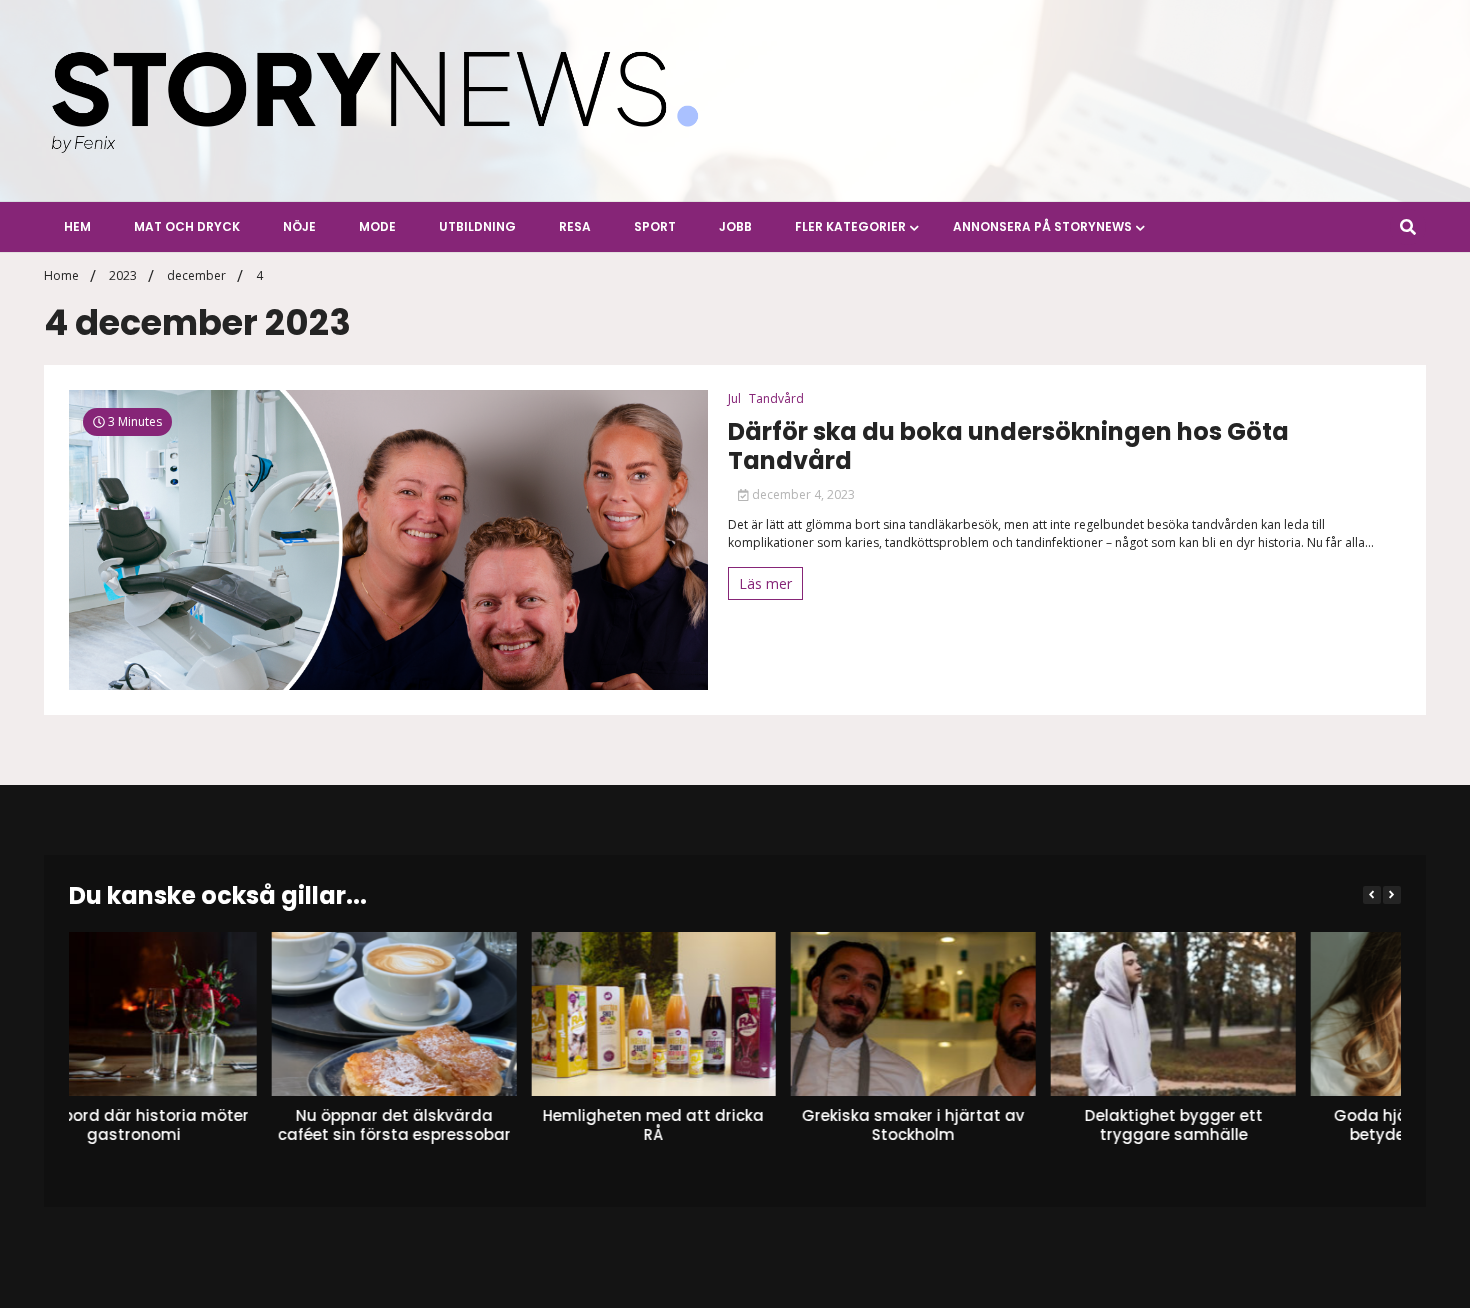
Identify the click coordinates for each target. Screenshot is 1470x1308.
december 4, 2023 (802, 494)
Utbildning (477, 226)
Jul (734, 398)
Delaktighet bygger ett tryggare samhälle (971, 1124)
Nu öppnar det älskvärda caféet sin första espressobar (191, 1124)
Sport (655, 226)
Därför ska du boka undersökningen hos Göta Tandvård (1008, 447)
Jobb (735, 226)
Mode (377, 226)
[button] (1392, 895)
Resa (575, 226)
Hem (77, 226)
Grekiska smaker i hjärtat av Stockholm (710, 1124)
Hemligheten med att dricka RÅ (451, 1124)
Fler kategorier (850, 226)
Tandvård (776, 398)
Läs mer (765, 583)
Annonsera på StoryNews (1042, 226)
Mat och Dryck (187, 226)
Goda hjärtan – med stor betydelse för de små (1230, 1124)
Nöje (299, 226)
